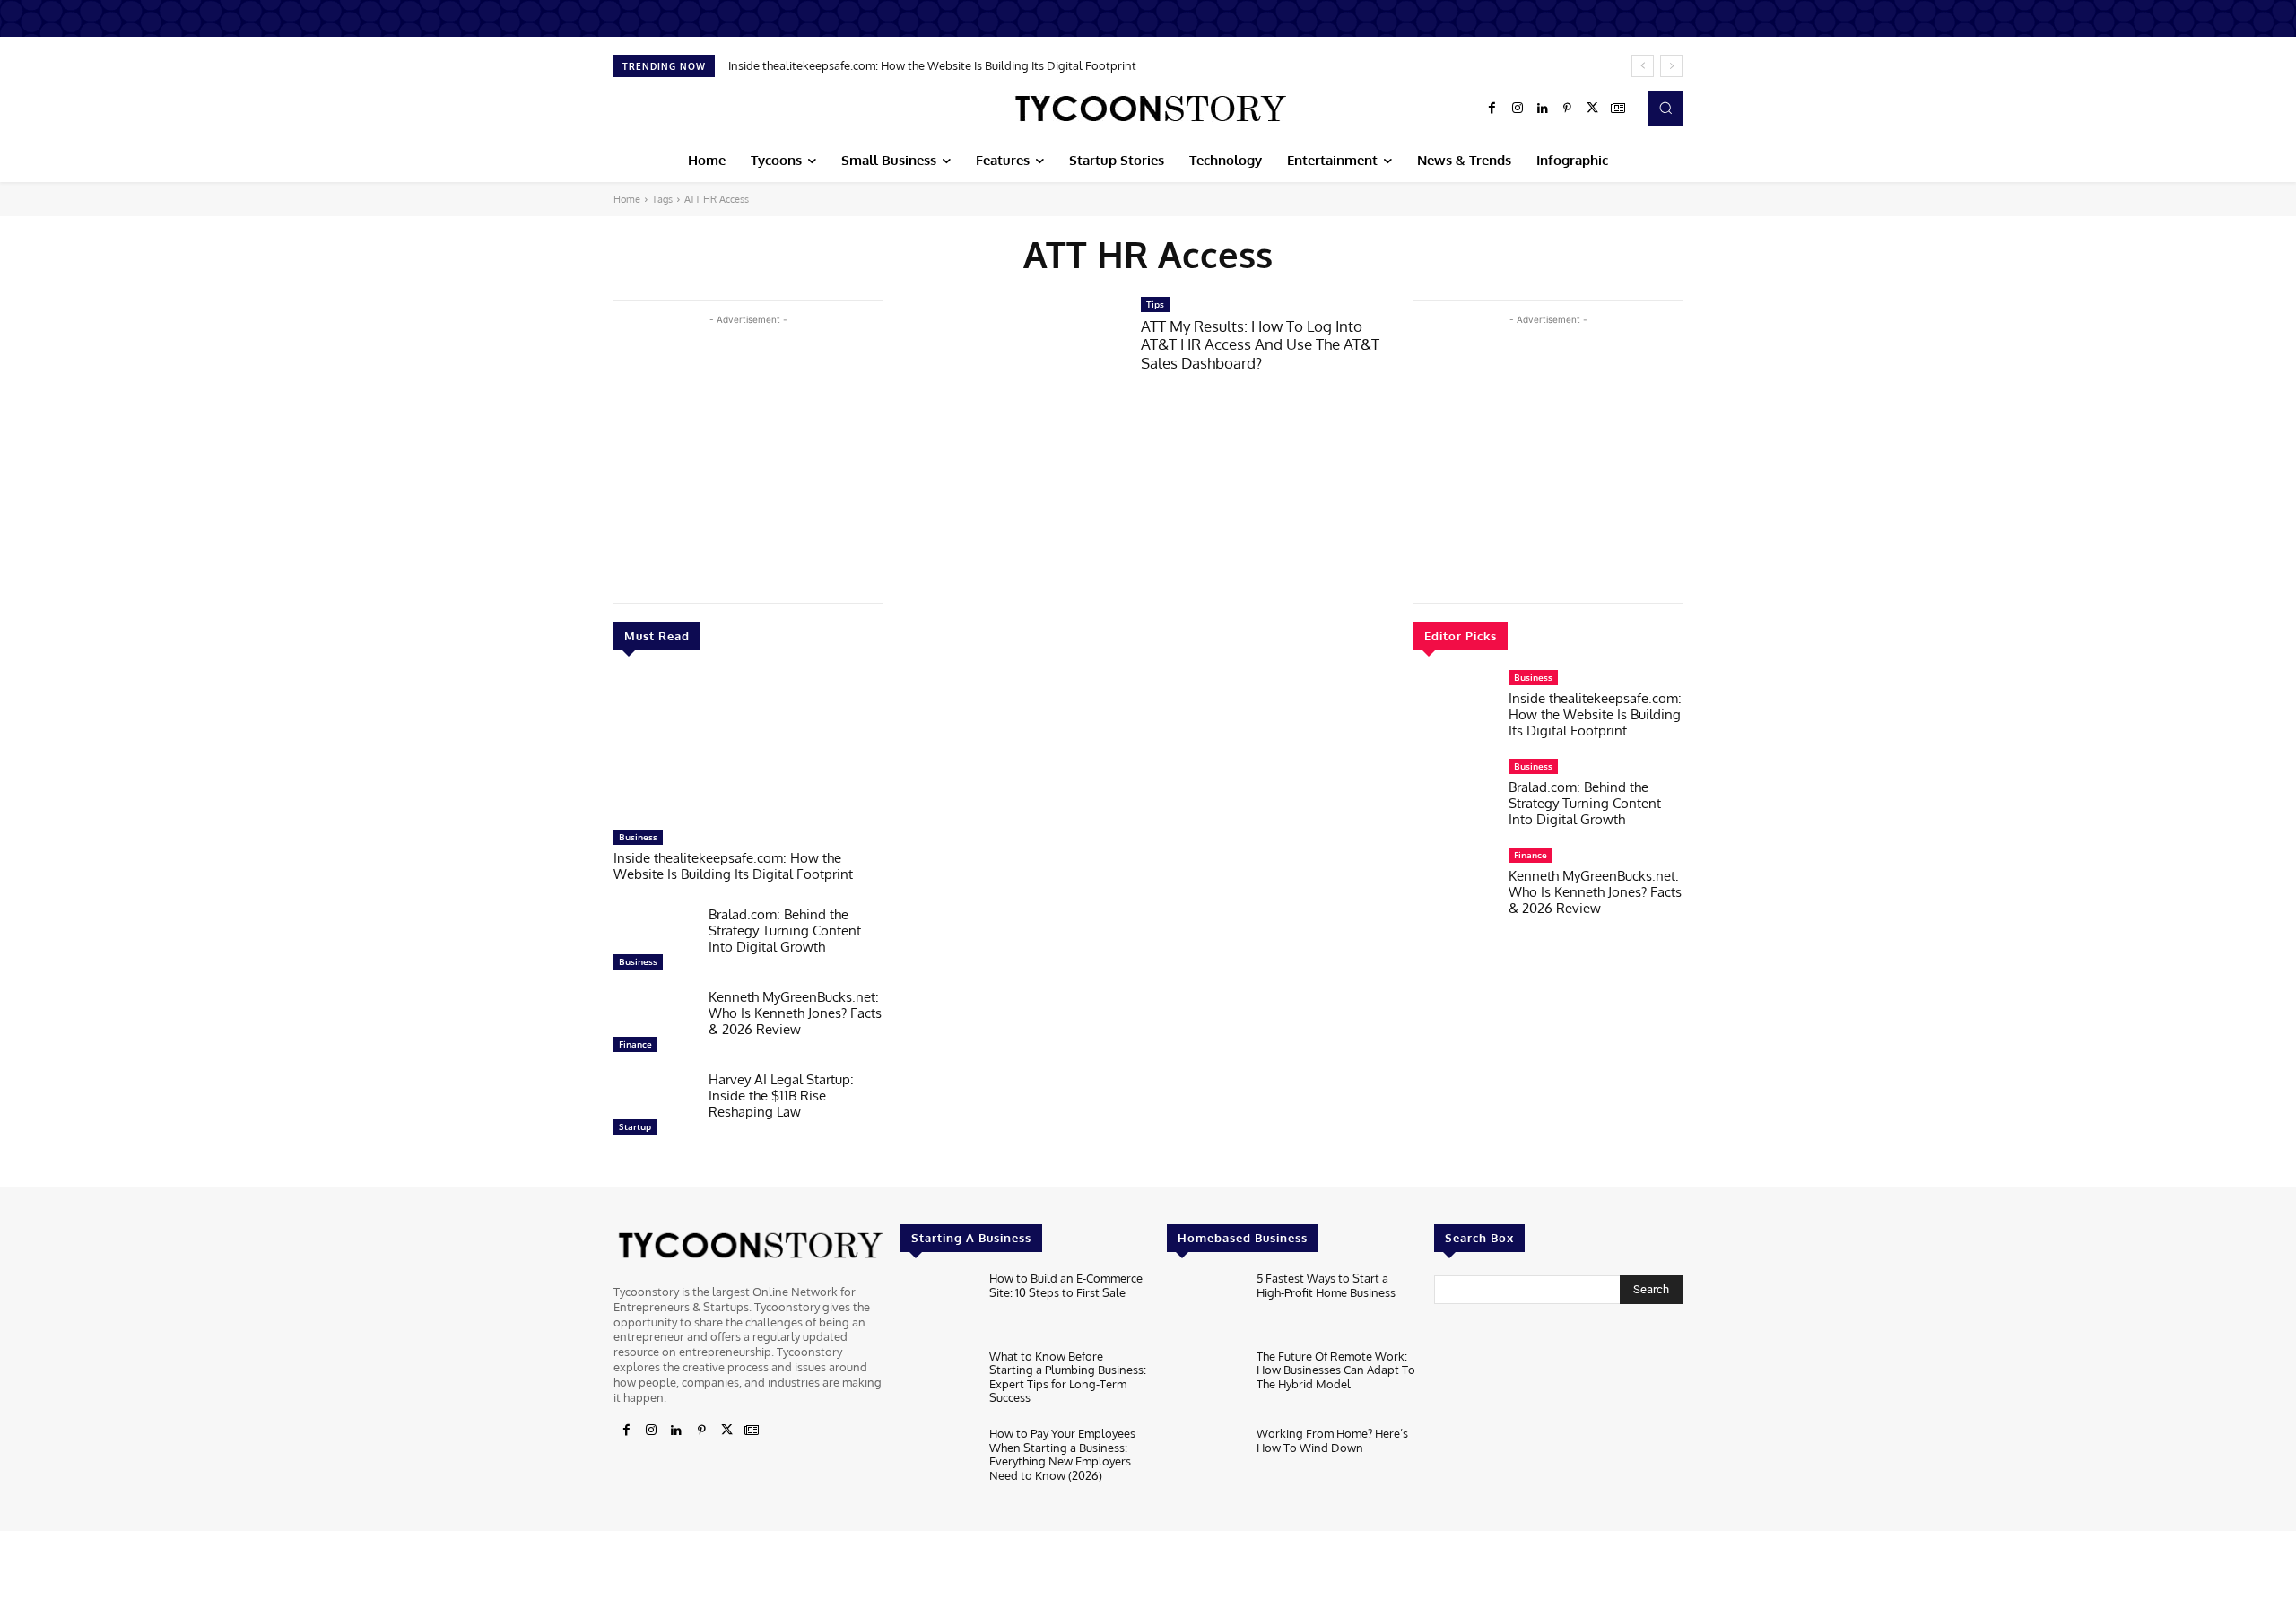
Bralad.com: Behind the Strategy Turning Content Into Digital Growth (785, 931)
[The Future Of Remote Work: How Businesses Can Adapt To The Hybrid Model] (1204, 1383)
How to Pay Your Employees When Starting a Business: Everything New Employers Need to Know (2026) (1062, 1454)
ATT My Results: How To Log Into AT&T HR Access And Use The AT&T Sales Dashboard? (1260, 344)
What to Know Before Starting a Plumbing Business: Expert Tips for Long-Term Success (1068, 1377)
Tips (1155, 304)
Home (627, 199)
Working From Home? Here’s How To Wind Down (1332, 1440)
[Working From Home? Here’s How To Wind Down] (1204, 1461)
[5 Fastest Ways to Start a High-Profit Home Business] (1204, 1305)
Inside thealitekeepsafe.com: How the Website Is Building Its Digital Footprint (932, 65)
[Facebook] (1492, 109)
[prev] (1643, 66)
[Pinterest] (1568, 109)
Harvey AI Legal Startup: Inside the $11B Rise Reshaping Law (781, 1096)
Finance (635, 1044)
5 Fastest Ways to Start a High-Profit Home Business (1326, 1285)
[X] (1593, 109)
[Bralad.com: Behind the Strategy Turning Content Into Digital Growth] (654, 943)
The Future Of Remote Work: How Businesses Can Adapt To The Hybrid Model (1336, 1370)
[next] (1671, 66)
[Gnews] (1618, 109)
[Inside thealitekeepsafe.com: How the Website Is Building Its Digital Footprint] (748, 749)
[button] (1665, 108)
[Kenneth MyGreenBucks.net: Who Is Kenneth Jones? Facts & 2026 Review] (654, 1025)
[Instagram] (1518, 109)
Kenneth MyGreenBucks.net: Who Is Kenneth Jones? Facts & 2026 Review (795, 1013)
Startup (635, 1126)
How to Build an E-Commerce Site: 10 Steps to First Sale (1066, 1285)
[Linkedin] (1543, 109)
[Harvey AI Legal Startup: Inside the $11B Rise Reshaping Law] (654, 1108)
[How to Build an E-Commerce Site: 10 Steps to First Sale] (938, 1305)
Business (638, 837)
